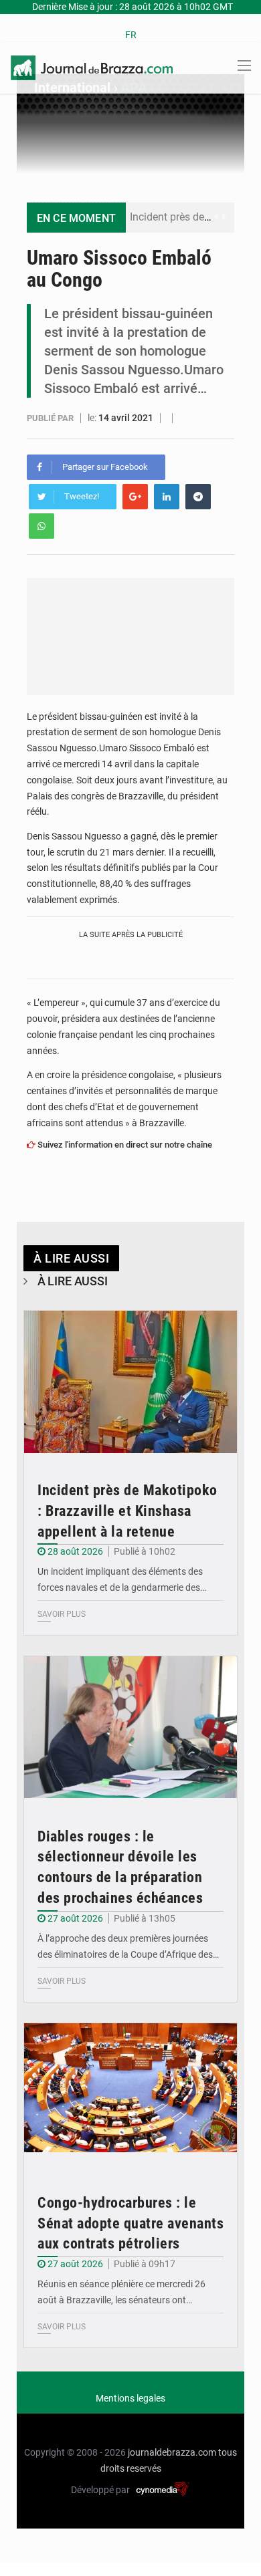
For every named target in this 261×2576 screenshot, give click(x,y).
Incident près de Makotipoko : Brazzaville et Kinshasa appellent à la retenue (127, 1511)
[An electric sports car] (130, 1382)
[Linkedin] (167, 497)
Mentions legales (130, 2398)
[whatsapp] (41, 526)
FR (131, 35)
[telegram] (198, 497)
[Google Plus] (135, 497)
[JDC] (92, 67)
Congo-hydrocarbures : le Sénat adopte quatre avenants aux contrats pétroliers (130, 2223)
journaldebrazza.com (172, 2452)
